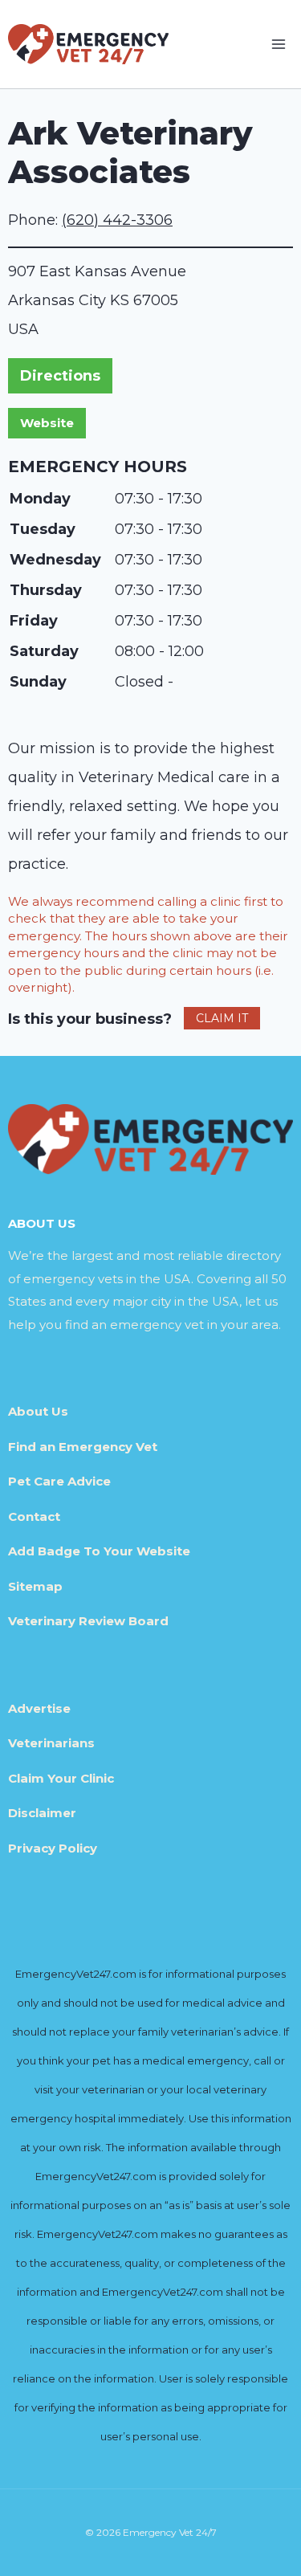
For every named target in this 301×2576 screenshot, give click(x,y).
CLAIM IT (222, 1018)
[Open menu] (278, 44)
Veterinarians (51, 1743)
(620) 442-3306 (117, 220)
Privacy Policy (53, 1848)
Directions (60, 376)
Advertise (39, 1708)
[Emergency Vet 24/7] (88, 44)
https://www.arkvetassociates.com (47, 423)
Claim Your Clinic (61, 1778)
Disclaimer (42, 1813)
